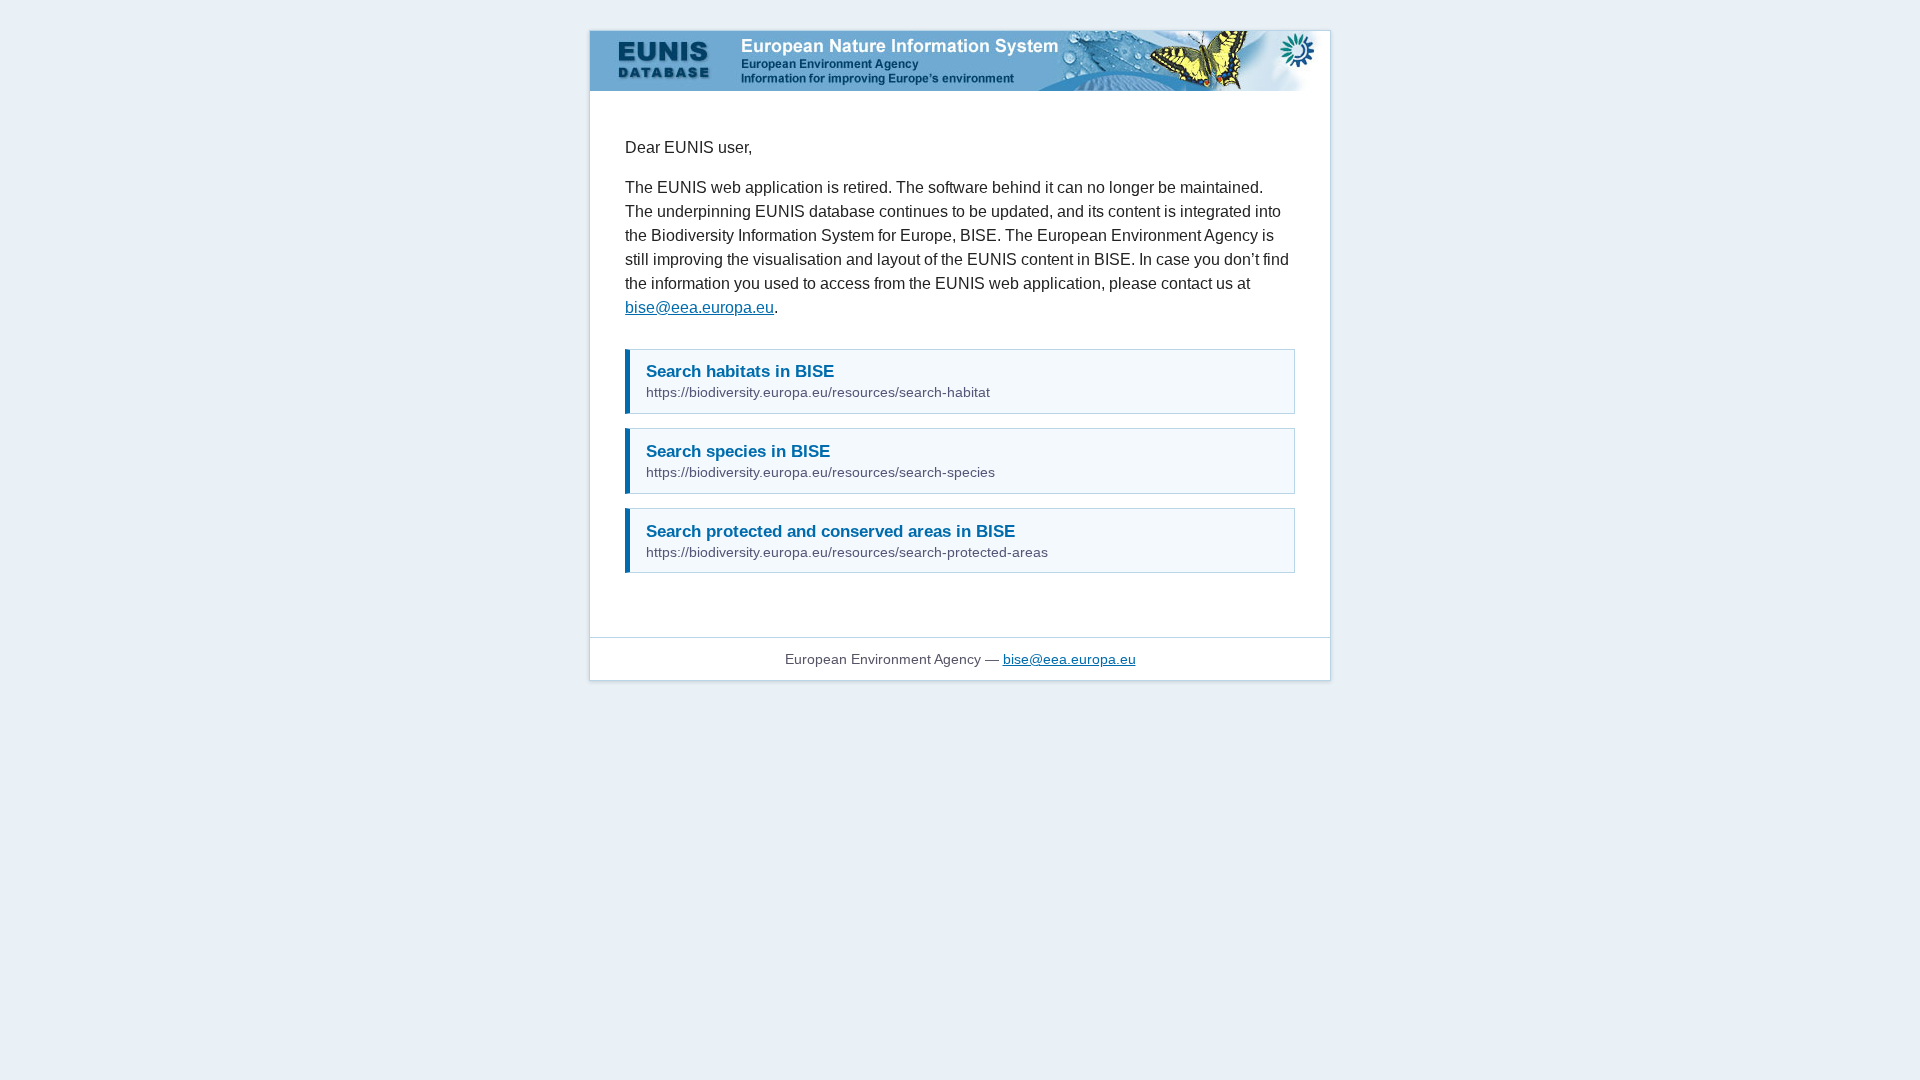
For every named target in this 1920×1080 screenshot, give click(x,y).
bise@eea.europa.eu (699, 307)
